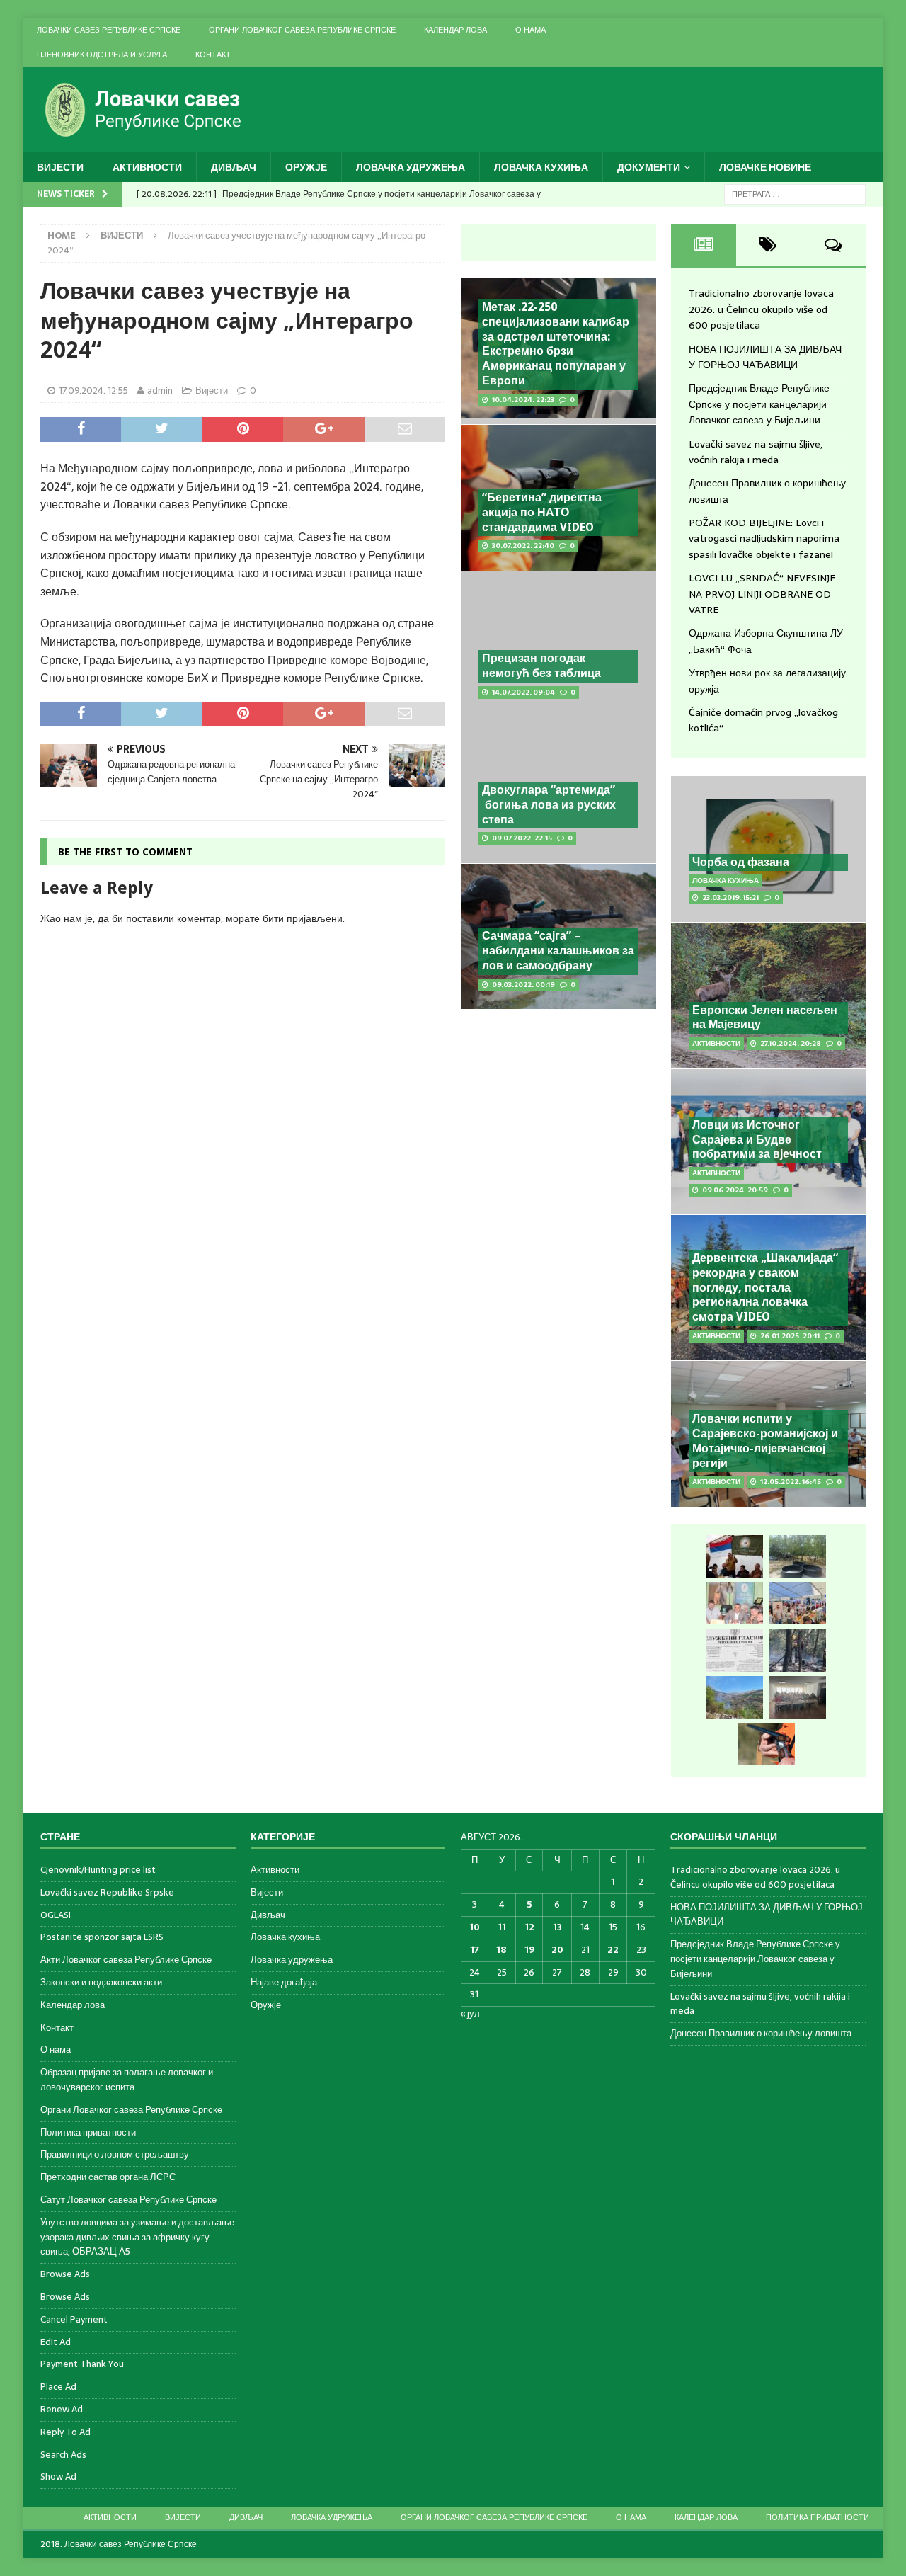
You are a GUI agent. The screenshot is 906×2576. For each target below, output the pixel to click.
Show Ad (58, 2477)
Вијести (60, 167)
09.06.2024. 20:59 (735, 1190)
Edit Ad (56, 2342)
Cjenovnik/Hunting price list (98, 1870)
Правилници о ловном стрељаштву (115, 2154)
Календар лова (455, 30)
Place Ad (58, 2387)
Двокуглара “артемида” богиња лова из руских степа (549, 805)
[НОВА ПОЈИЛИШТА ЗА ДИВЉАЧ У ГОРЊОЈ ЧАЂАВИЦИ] (798, 1556)
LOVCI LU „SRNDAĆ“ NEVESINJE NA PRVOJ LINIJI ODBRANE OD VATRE (762, 594)
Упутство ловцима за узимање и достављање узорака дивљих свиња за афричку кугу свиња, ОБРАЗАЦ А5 (137, 2237)
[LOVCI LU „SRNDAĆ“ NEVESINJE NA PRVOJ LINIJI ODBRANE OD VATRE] (735, 1697)
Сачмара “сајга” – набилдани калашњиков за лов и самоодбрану (558, 951)
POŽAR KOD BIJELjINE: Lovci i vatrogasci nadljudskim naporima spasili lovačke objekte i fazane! (764, 538)
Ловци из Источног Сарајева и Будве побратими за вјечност (757, 1140)
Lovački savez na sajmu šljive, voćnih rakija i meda (756, 452)
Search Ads (63, 2455)
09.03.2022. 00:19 (523, 985)
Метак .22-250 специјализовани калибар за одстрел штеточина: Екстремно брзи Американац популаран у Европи (556, 344)
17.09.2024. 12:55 (93, 391)
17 (475, 1950)
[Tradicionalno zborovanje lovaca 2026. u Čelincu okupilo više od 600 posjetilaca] (735, 1556)
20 (557, 1950)
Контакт (213, 55)
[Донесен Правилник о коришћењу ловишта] (735, 1651)
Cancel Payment (74, 2319)
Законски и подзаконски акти (101, 1982)
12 (529, 1927)
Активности (147, 167)
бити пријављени (303, 918)
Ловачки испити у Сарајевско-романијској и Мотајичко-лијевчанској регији (765, 1441)
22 (613, 1950)
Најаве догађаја (284, 1982)
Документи (649, 167)
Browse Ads (65, 2274)
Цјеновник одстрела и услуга (102, 55)
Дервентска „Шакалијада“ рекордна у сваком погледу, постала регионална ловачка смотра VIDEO (765, 1287)
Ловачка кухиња (541, 167)
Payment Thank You (82, 2364)
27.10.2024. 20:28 (791, 1043)
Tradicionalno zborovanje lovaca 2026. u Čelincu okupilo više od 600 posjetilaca (761, 309)
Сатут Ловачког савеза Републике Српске (128, 2200)
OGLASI (56, 1915)
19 (529, 1950)
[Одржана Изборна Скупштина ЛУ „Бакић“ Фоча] (798, 1697)
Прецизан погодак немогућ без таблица (541, 666)
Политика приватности (88, 2132)
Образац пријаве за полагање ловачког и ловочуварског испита (127, 2080)
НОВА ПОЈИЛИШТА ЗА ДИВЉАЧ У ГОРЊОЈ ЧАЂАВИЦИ (765, 357)
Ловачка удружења (411, 167)
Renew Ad (62, 2409)
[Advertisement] (558, 1239)
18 (501, 1950)
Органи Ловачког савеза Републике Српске (302, 30)
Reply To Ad (65, 2432)
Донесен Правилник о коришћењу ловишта (761, 2033)
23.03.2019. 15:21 (730, 897)
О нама (531, 30)
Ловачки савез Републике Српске (109, 30)
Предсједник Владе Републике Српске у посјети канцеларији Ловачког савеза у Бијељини (759, 404)
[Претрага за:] (795, 193)
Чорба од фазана (741, 862)
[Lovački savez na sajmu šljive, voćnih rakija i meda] (798, 1603)
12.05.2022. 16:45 (791, 1482)
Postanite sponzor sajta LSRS (102, 1937)
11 (502, 1927)
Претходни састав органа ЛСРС (108, 2177)
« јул (470, 2013)
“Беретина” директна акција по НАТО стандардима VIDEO (542, 512)
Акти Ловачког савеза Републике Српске (126, 1960)
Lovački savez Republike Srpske (107, 1892)
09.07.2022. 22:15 (522, 838)
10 (475, 1927)
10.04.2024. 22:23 (523, 400)
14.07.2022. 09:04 (523, 692)
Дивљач (234, 167)
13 (557, 1927)
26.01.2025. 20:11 (790, 1336)
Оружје (306, 167)
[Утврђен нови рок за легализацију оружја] (767, 1744)
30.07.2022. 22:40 (523, 546)
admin (160, 391)
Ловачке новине (765, 167)
